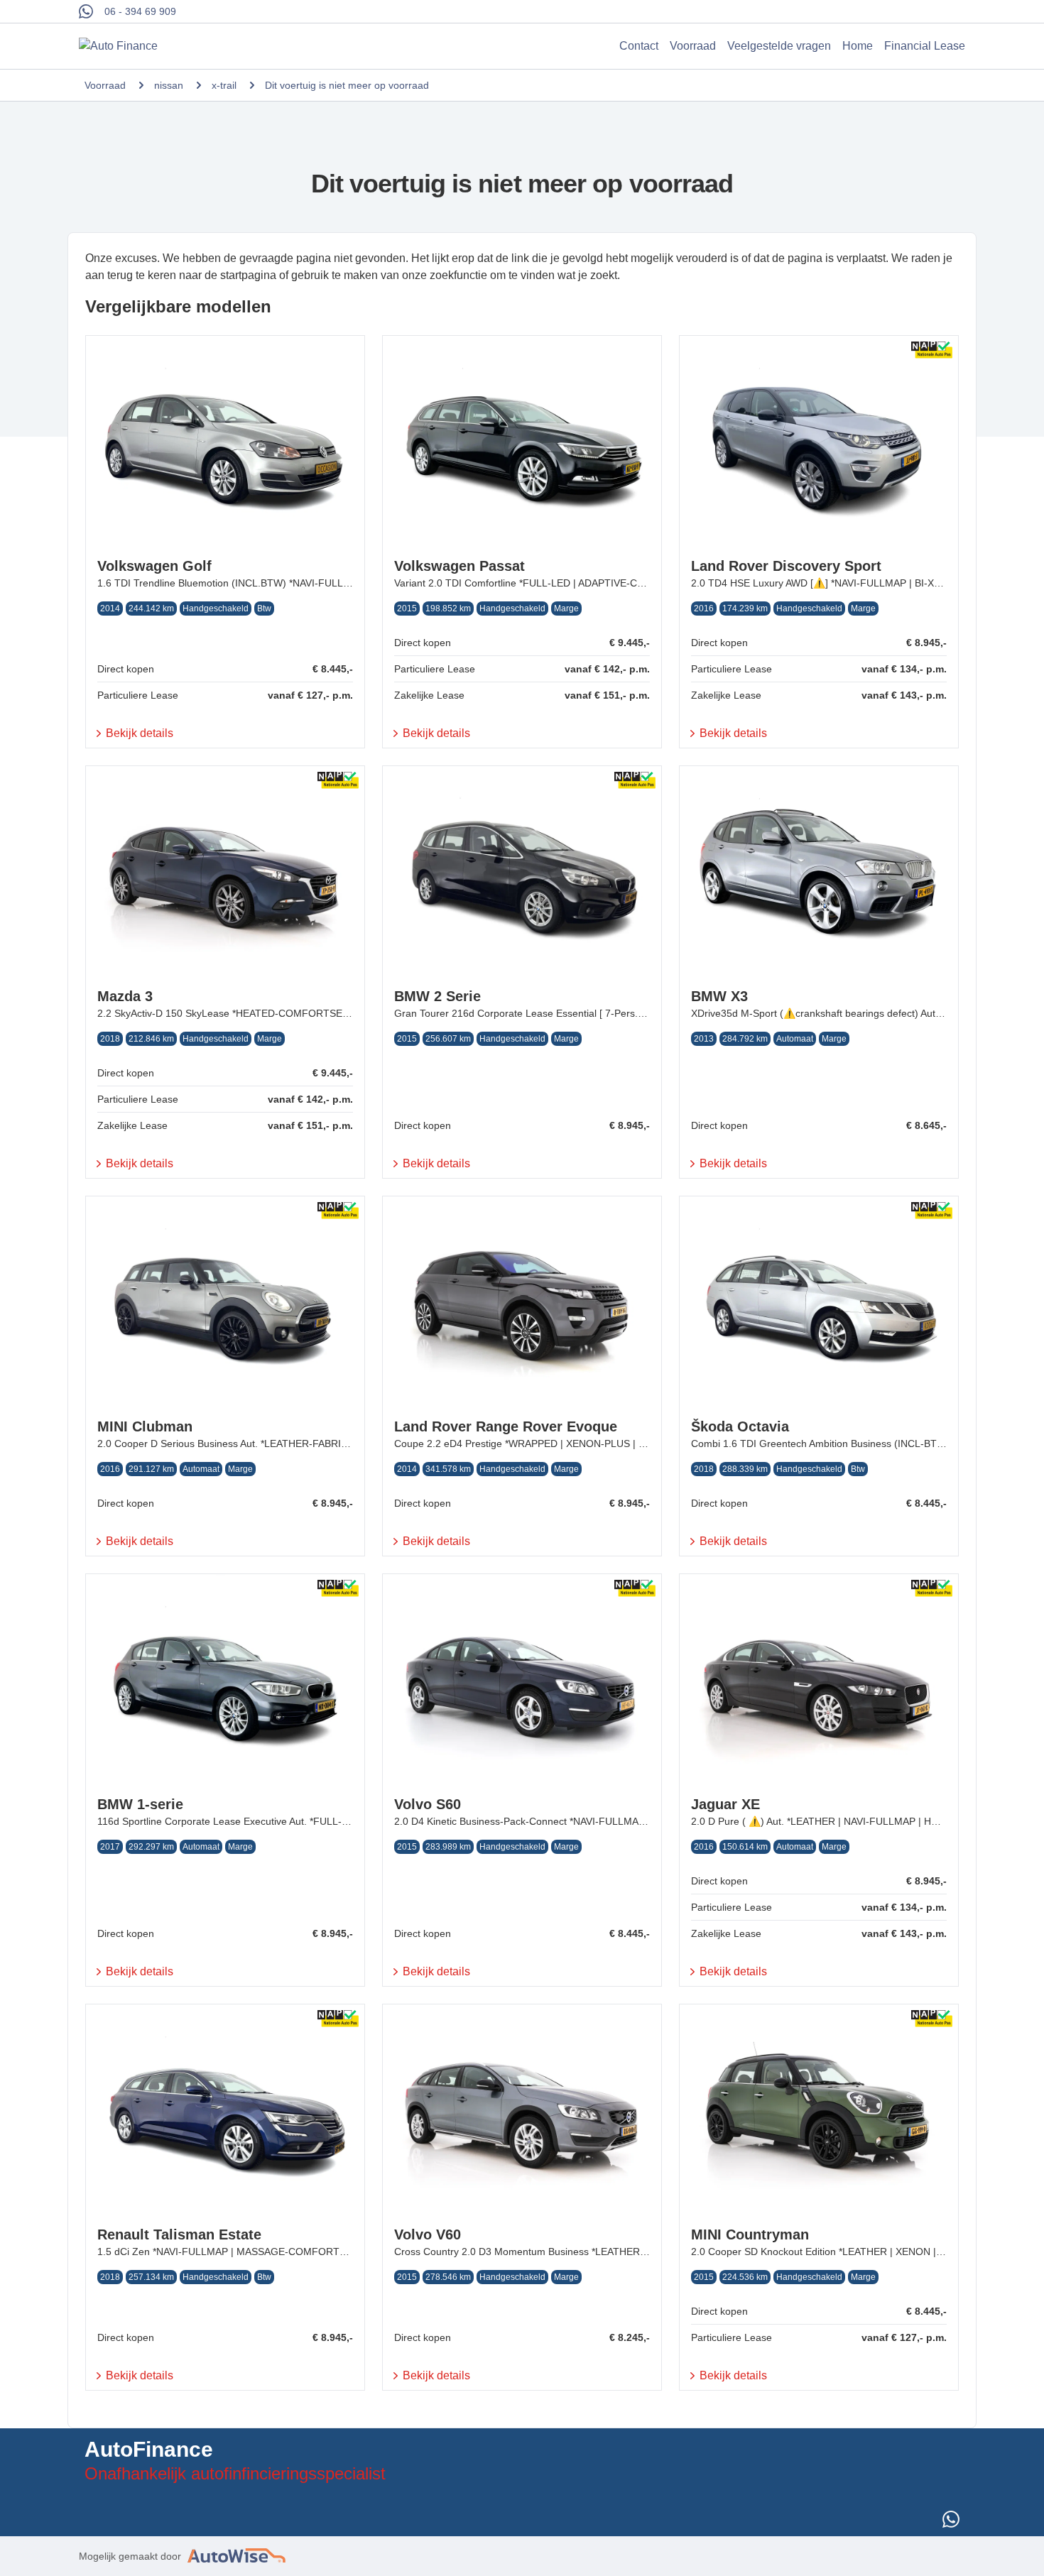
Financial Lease (925, 46)
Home (858, 46)
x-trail (224, 85)
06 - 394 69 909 (140, 11)
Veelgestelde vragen (779, 46)
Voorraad (693, 46)
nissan (169, 85)
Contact (639, 46)
